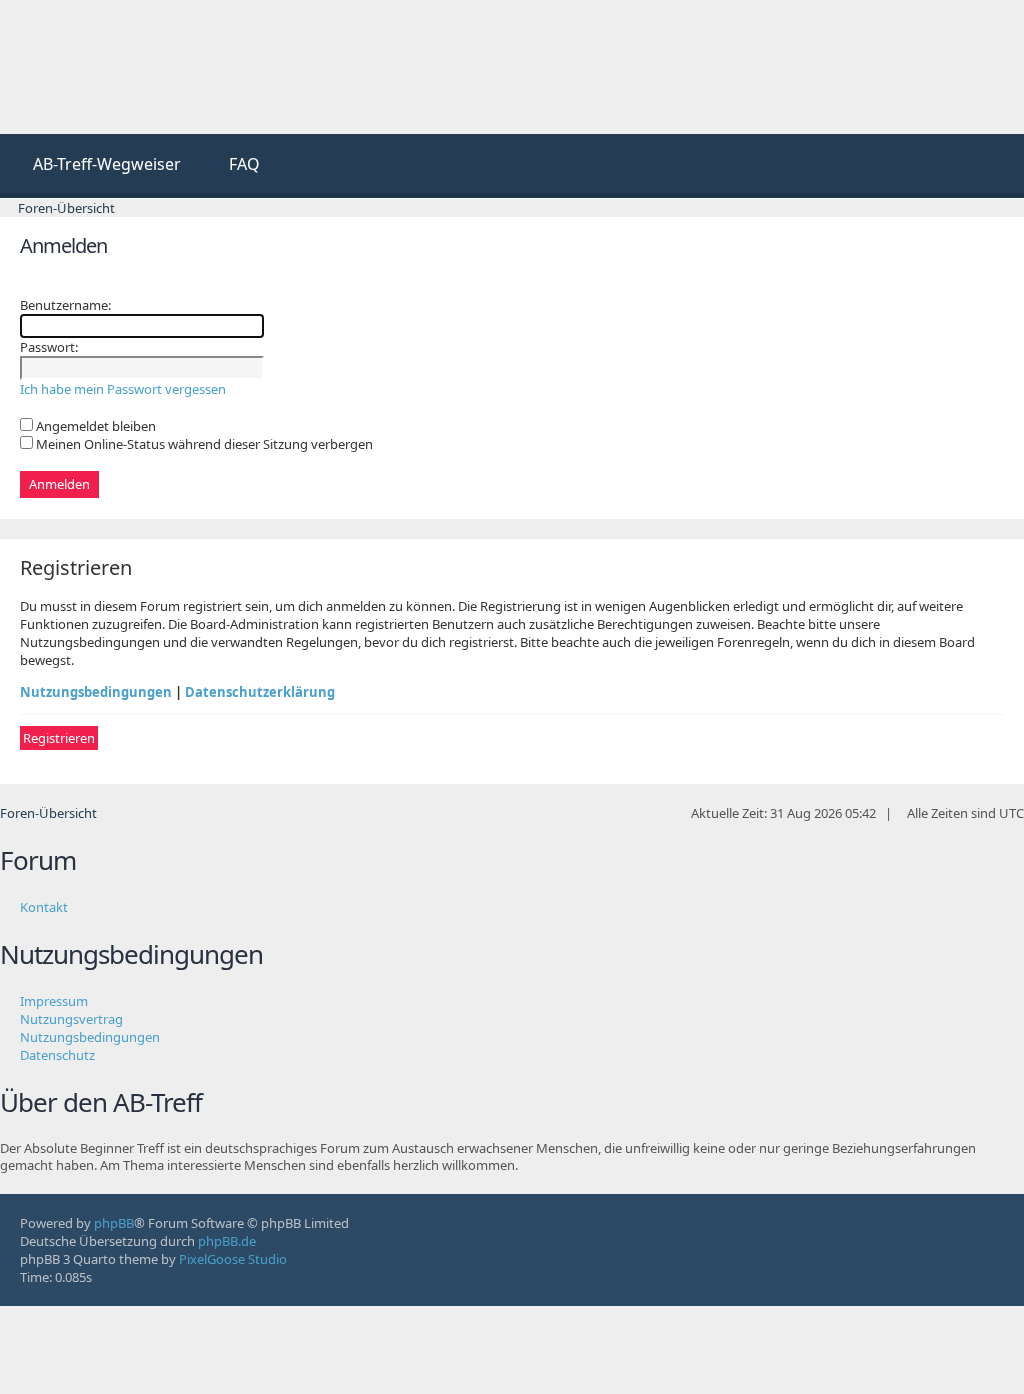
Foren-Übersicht (48, 813)
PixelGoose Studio (233, 1259)
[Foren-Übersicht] (150, 67)
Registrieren (59, 738)
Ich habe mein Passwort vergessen (123, 389)
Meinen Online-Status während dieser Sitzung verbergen (203, 444)
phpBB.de (227, 1241)
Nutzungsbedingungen (96, 692)
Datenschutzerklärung (260, 692)
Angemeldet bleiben (94, 426)
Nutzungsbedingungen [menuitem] (90, 1037)
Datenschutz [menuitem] (57, 1055)
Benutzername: (65, 305)
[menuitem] (98, 166)
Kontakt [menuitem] (44, 907)
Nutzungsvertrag (71, 1019)
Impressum (54, 1001)
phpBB (114, 1223)
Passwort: (49, 347)
